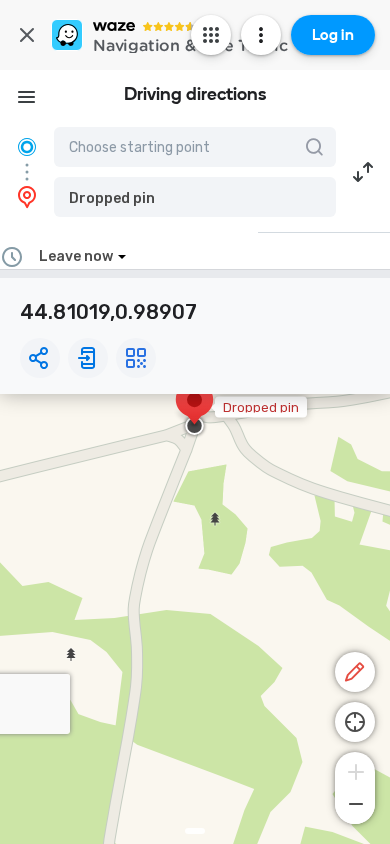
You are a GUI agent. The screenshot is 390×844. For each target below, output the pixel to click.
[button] (195, 197)
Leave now (76, 256)
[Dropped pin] (194, 410)
